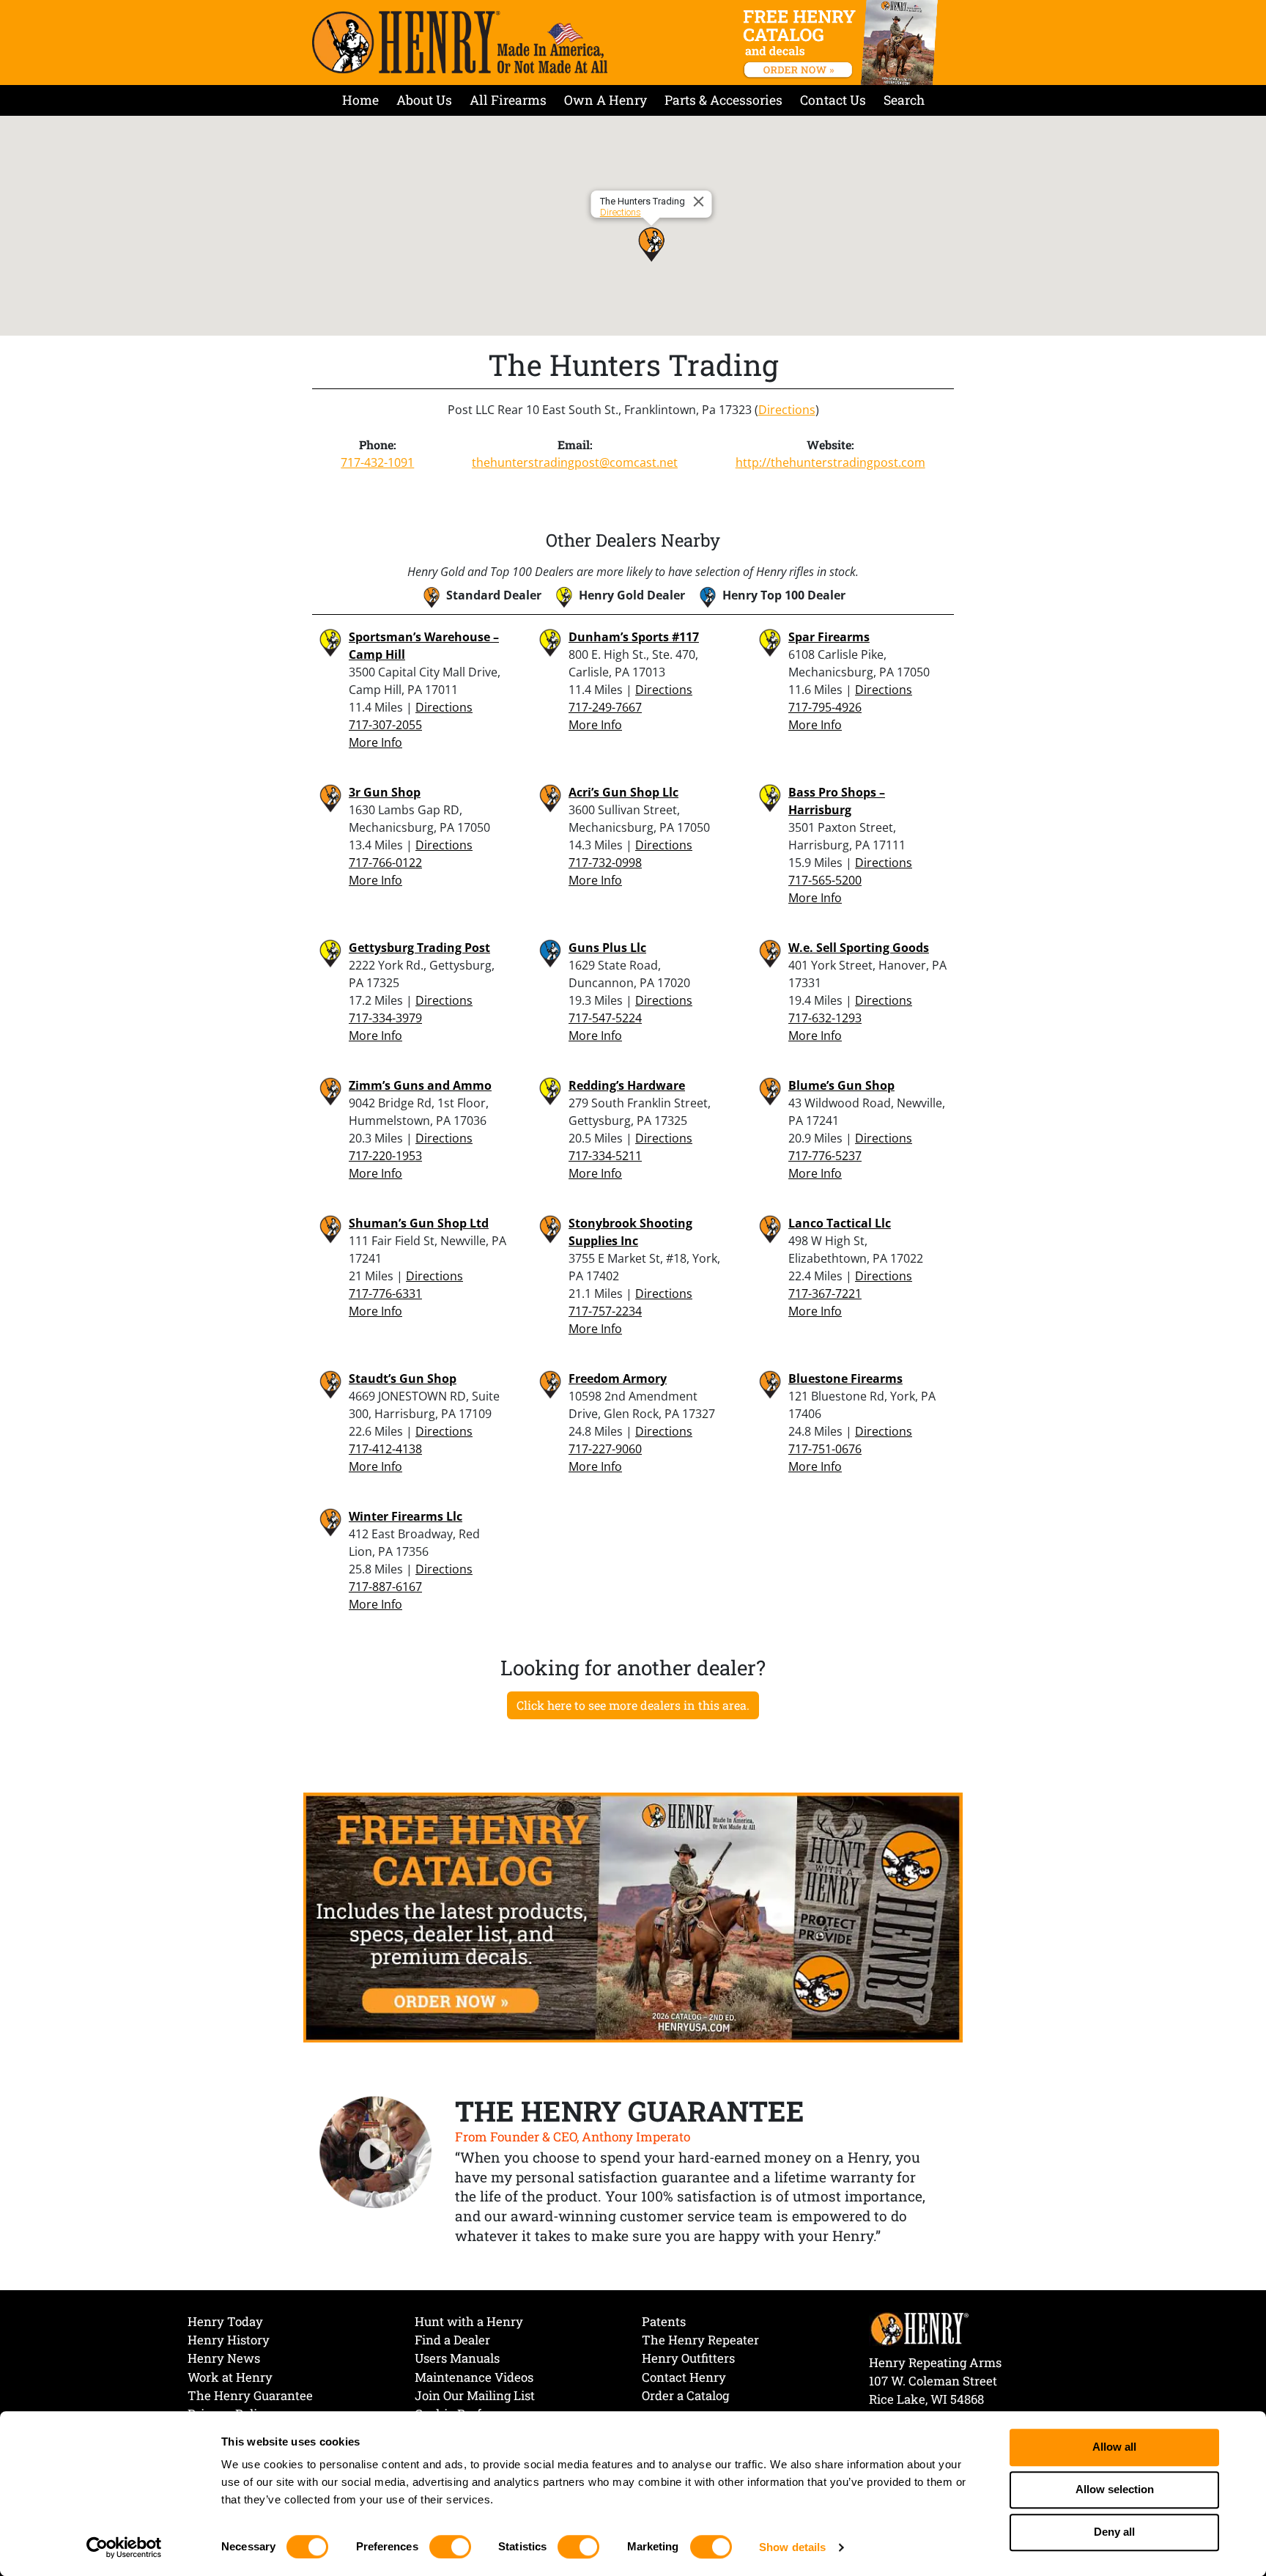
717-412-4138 (385, 1449)
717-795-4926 (825, 707)
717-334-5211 (605, 1156)
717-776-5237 (825, 1156)
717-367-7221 (825, 1293)
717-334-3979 (385, 1018)
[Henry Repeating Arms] (460, 42)
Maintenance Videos (474, 2377)
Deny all (1114, 2532)
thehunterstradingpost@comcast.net (575, 462)
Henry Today (225, 2321)
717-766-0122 (385, 863)
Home (360, 100)
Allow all (1114, 2447)
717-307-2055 (385, 725)
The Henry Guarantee (250, 2395)
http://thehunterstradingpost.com (830, 462)
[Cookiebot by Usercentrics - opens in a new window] (124, 2547)
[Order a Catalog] (633, 1916)
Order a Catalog (685, 2395)
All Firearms (508, 100)
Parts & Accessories (723, 100)
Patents (664, 2321)
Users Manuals (457, 2358)
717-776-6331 (385, 1293)
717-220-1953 (385, 1156)
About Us (424, 100)
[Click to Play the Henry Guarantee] (376, 2153)
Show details (792, 2547)
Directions (621, 212)
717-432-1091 (377, 462)
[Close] (701, 202)
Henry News (224, 2358)
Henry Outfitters (688, 2358)
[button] (651, 244)
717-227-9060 (605, 1449)
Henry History (229, 2340)
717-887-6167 (385, 1587)
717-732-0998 (605, 863)
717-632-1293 (825, 1018)
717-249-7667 (605, 707)
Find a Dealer (452, 2340)
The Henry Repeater (700, 2340)
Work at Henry (230, 2377)
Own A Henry (606, 100)
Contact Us (833, 100)
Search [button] (904, 100)
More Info (375, 742)
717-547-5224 (605, 1018)
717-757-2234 (605, 1311)
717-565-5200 (825, 880)
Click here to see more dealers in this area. (633, 1705)
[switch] (450, 2547)
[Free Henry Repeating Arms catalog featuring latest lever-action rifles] (843, 43)
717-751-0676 (825, 1449)
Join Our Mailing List (475, 2395)
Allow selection (1115, 2490)
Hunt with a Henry (469, 2321)
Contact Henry (684, 2377)
